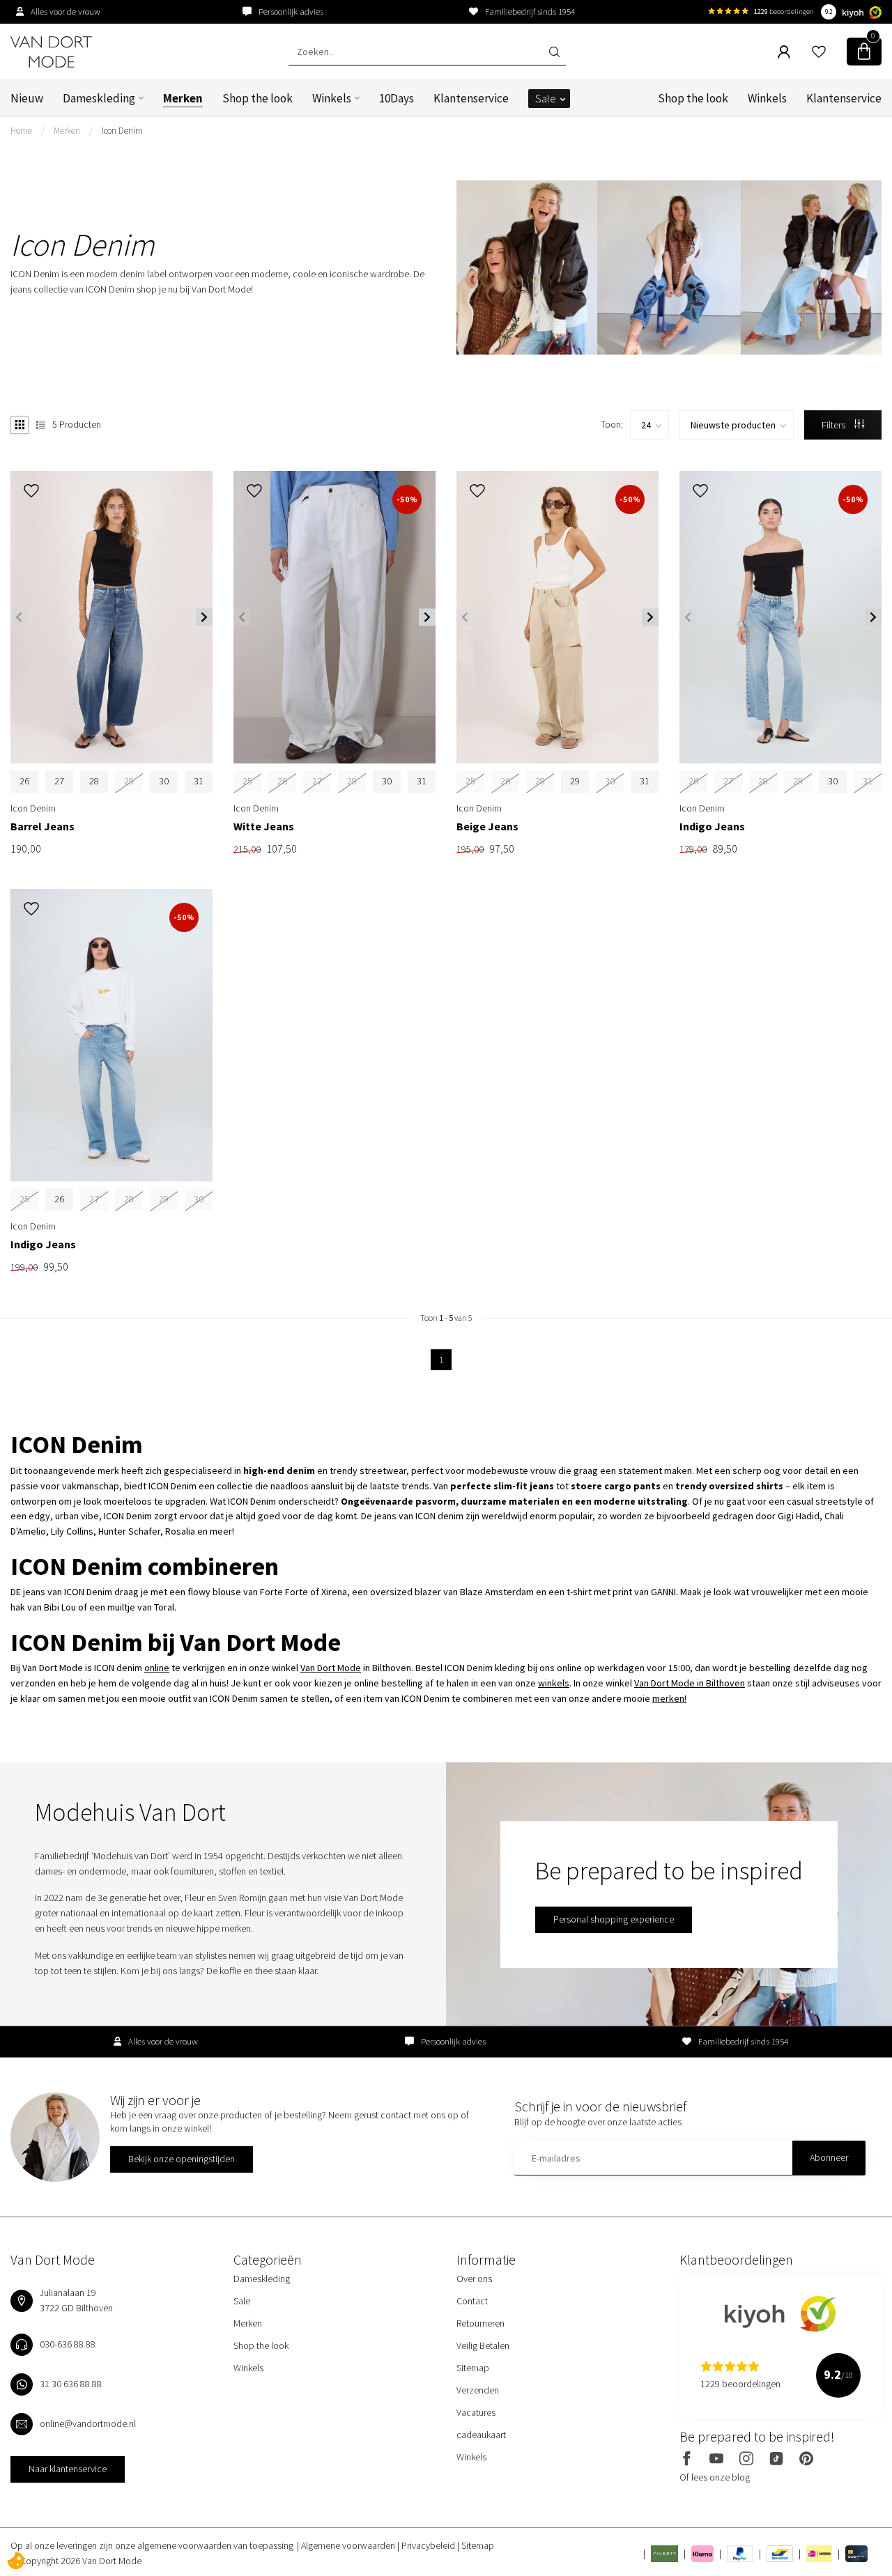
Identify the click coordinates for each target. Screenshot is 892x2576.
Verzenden (478, 2390)
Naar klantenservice (68, 2469)
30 (164, 781)
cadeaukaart (481, 2435)
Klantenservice (471, 98)
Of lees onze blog (715, 2477)
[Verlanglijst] (819, 52)
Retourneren (480, 2323)
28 (94, 781)
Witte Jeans (264, 827)
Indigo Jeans (712, 827)
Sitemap (473, 2368)
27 (59, 781)
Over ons (474, 2279)
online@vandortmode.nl (88, 2423)
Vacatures (476, 2412)
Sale (546, 98)
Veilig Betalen (483, 2345)
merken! (669, 1698)
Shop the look (257, 98)
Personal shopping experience (614, 1919)
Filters (835, 425)
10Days (397, 98)
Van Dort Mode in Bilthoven (690, 1683)
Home (21, 131)
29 (575, 781)
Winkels (332, 98)
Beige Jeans (487, 827)
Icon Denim (122, 131)
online (157, 1668)
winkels (554, 1683)
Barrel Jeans (43, 827)
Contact (472, 2301)
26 (24, 781)
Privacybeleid (429, 2545)
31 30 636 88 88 (71, 2384)
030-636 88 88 (68, 2344)
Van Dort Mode (331, 1668)
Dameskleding (99, 98)
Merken (183, 98)
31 (199, 781)
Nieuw (27, 98)
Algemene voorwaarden (349, 2545)
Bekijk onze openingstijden (182, 2159)
